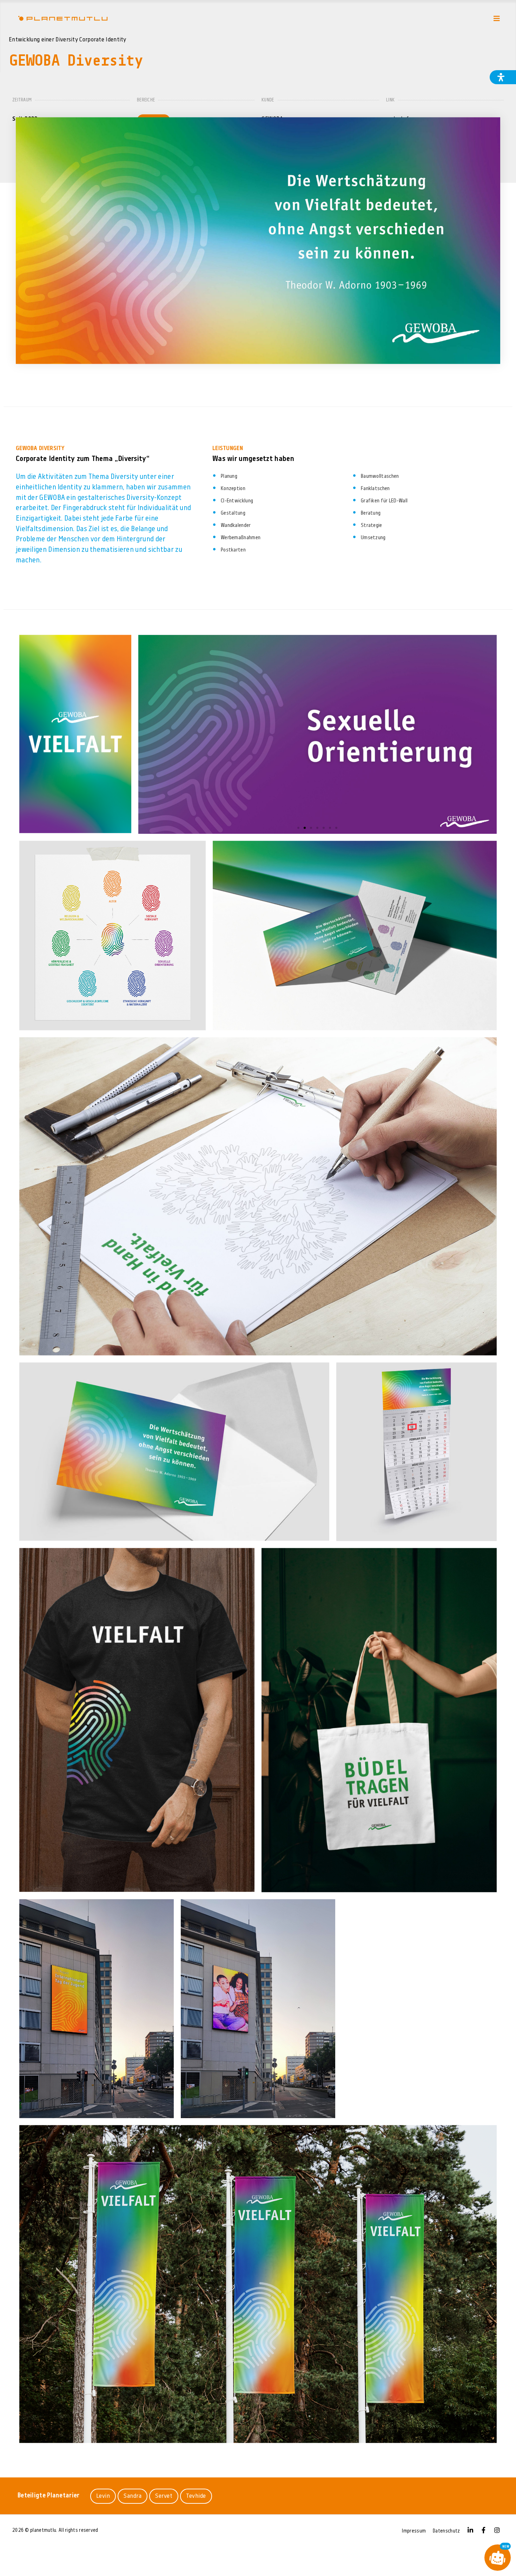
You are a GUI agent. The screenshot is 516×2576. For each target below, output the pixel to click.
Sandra (133, 2496)
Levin (103, 2496)
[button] (298, 828)
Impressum (414, 2531)
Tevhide (196, 2496)
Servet (164, 2496)
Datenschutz (446, 2531)
